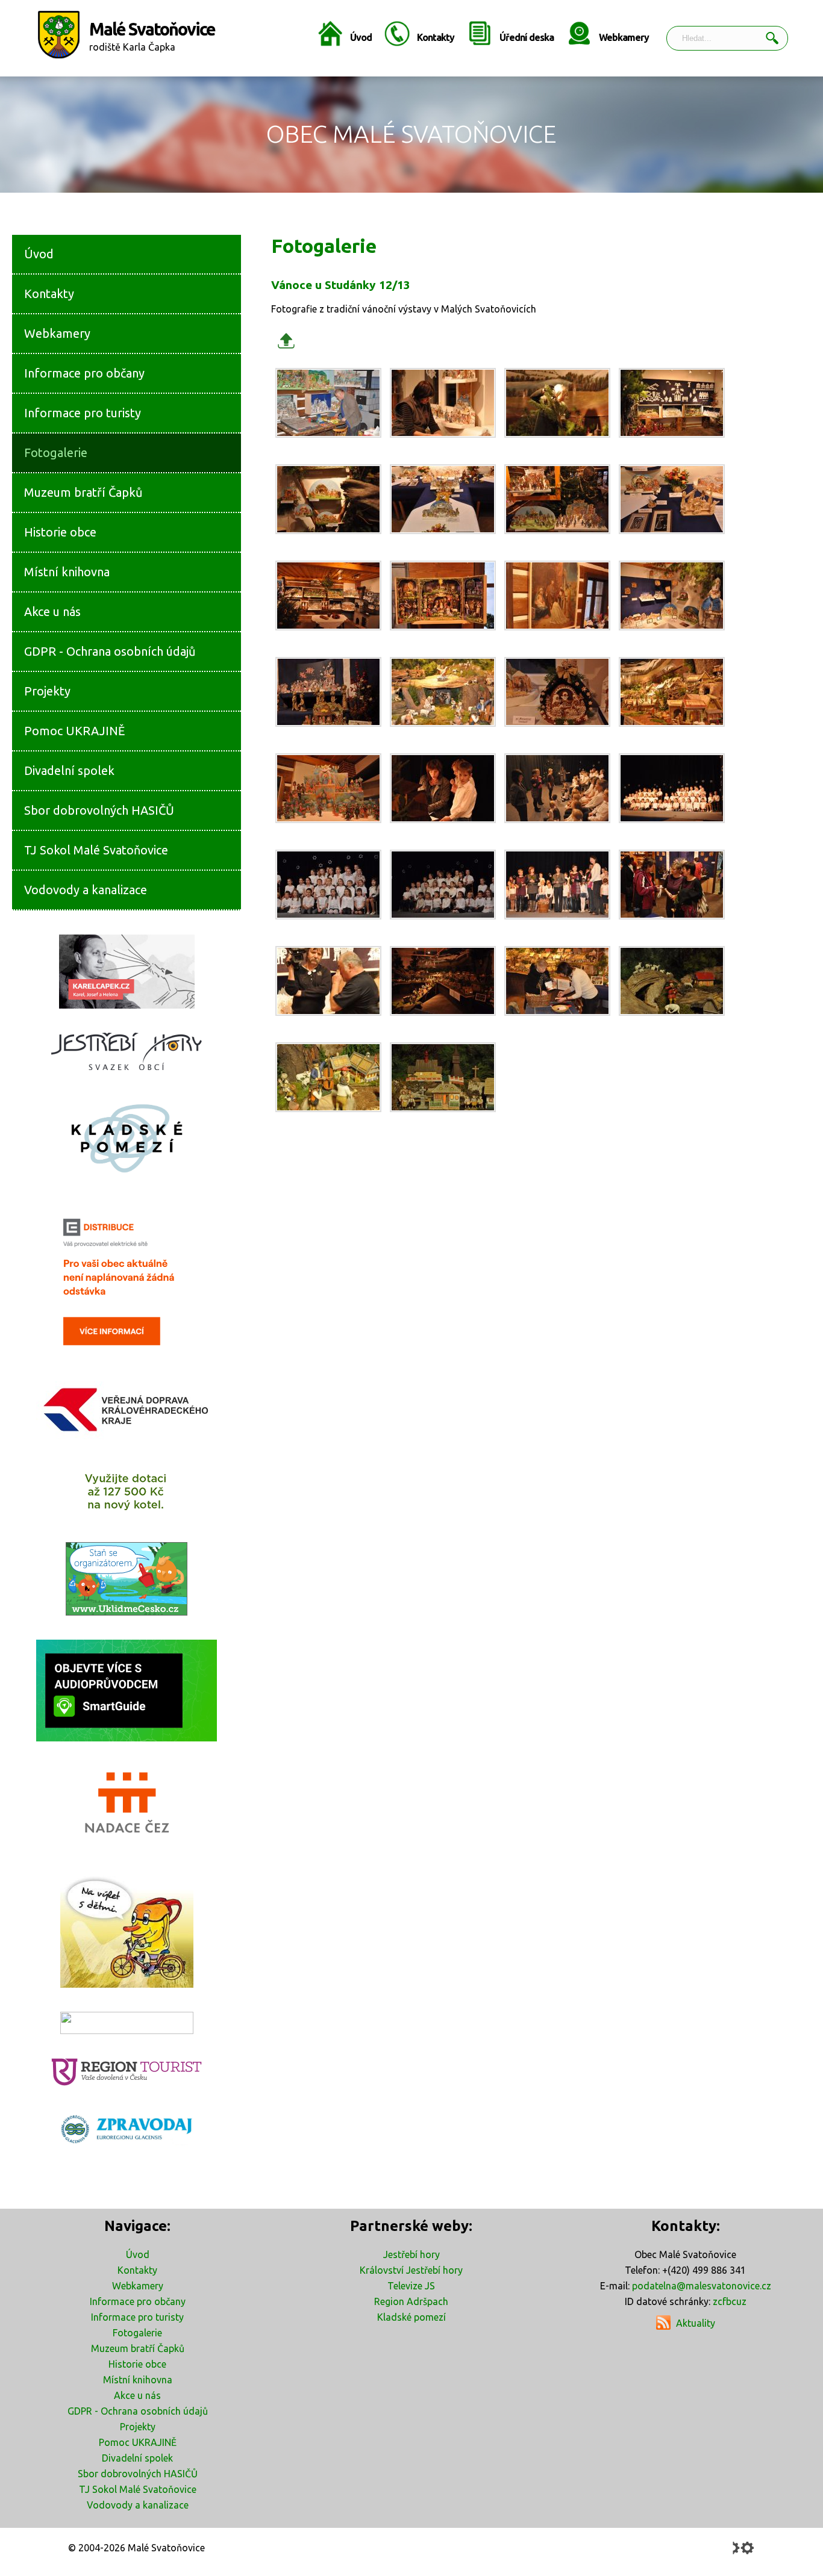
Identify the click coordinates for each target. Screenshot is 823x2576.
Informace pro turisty (137, 2317)
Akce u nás (137, 2395)
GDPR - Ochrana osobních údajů (138, 2411)
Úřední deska (527, 37)
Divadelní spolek (137, 2458)
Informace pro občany (138, 2301)
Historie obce (137, 2364)
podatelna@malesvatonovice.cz (702, 2286)
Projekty (138, 2427)
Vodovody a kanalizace (138, 2505)
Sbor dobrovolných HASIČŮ (138, 2474)
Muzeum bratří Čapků (138, 2348)
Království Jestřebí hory (411, 2270)
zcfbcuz (730, 2301)
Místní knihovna (138, 2380)
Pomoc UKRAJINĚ (138, 2442)
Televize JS (411, 2286)
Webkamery (624, 37)
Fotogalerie (137, 2333)
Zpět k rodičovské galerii (286, 341)
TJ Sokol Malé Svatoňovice (138, 2489)
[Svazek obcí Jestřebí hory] (127, 1051)
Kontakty (436, 37)
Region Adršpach (411, 2301)
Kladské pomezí (411, 2317)
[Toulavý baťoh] (127, 1930)
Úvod (361, 37)
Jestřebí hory (411, 2254)
